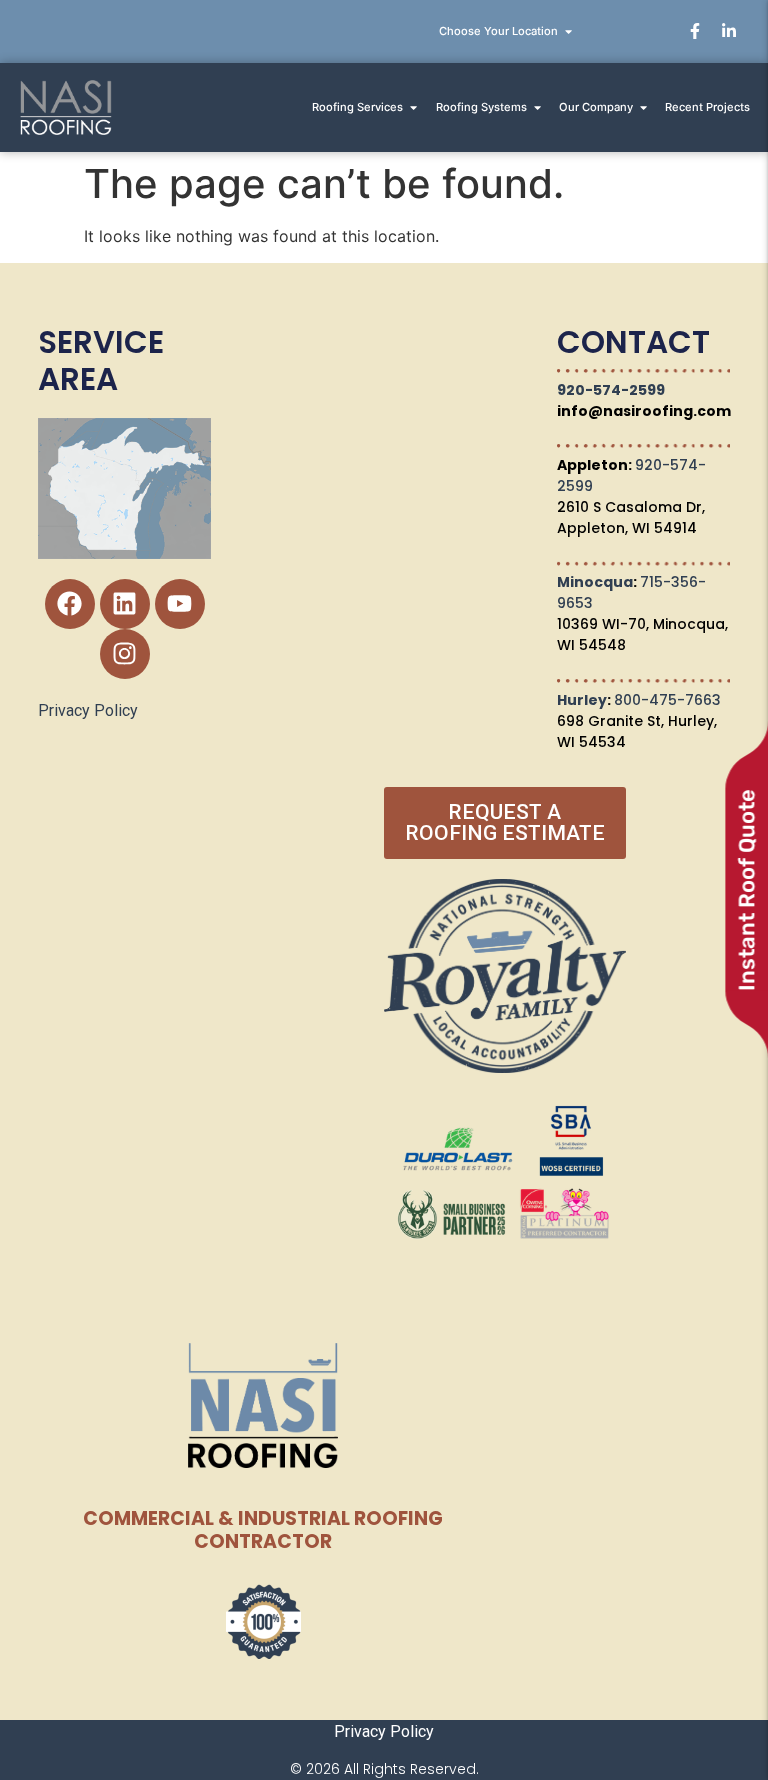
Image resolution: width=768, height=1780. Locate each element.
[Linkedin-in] (729, 31)
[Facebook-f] (695, 31)
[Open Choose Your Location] (568, 31)
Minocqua (595, 582)
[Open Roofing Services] (413, 107)
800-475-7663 (667, 700)
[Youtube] (180, 604)
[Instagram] (125, 654)
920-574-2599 (611, 390)
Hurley (582, 700)
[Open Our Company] (643, 107)
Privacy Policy (88, 710)
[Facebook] (70, 604)
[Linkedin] (125, 604)
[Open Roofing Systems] (537, 107)
